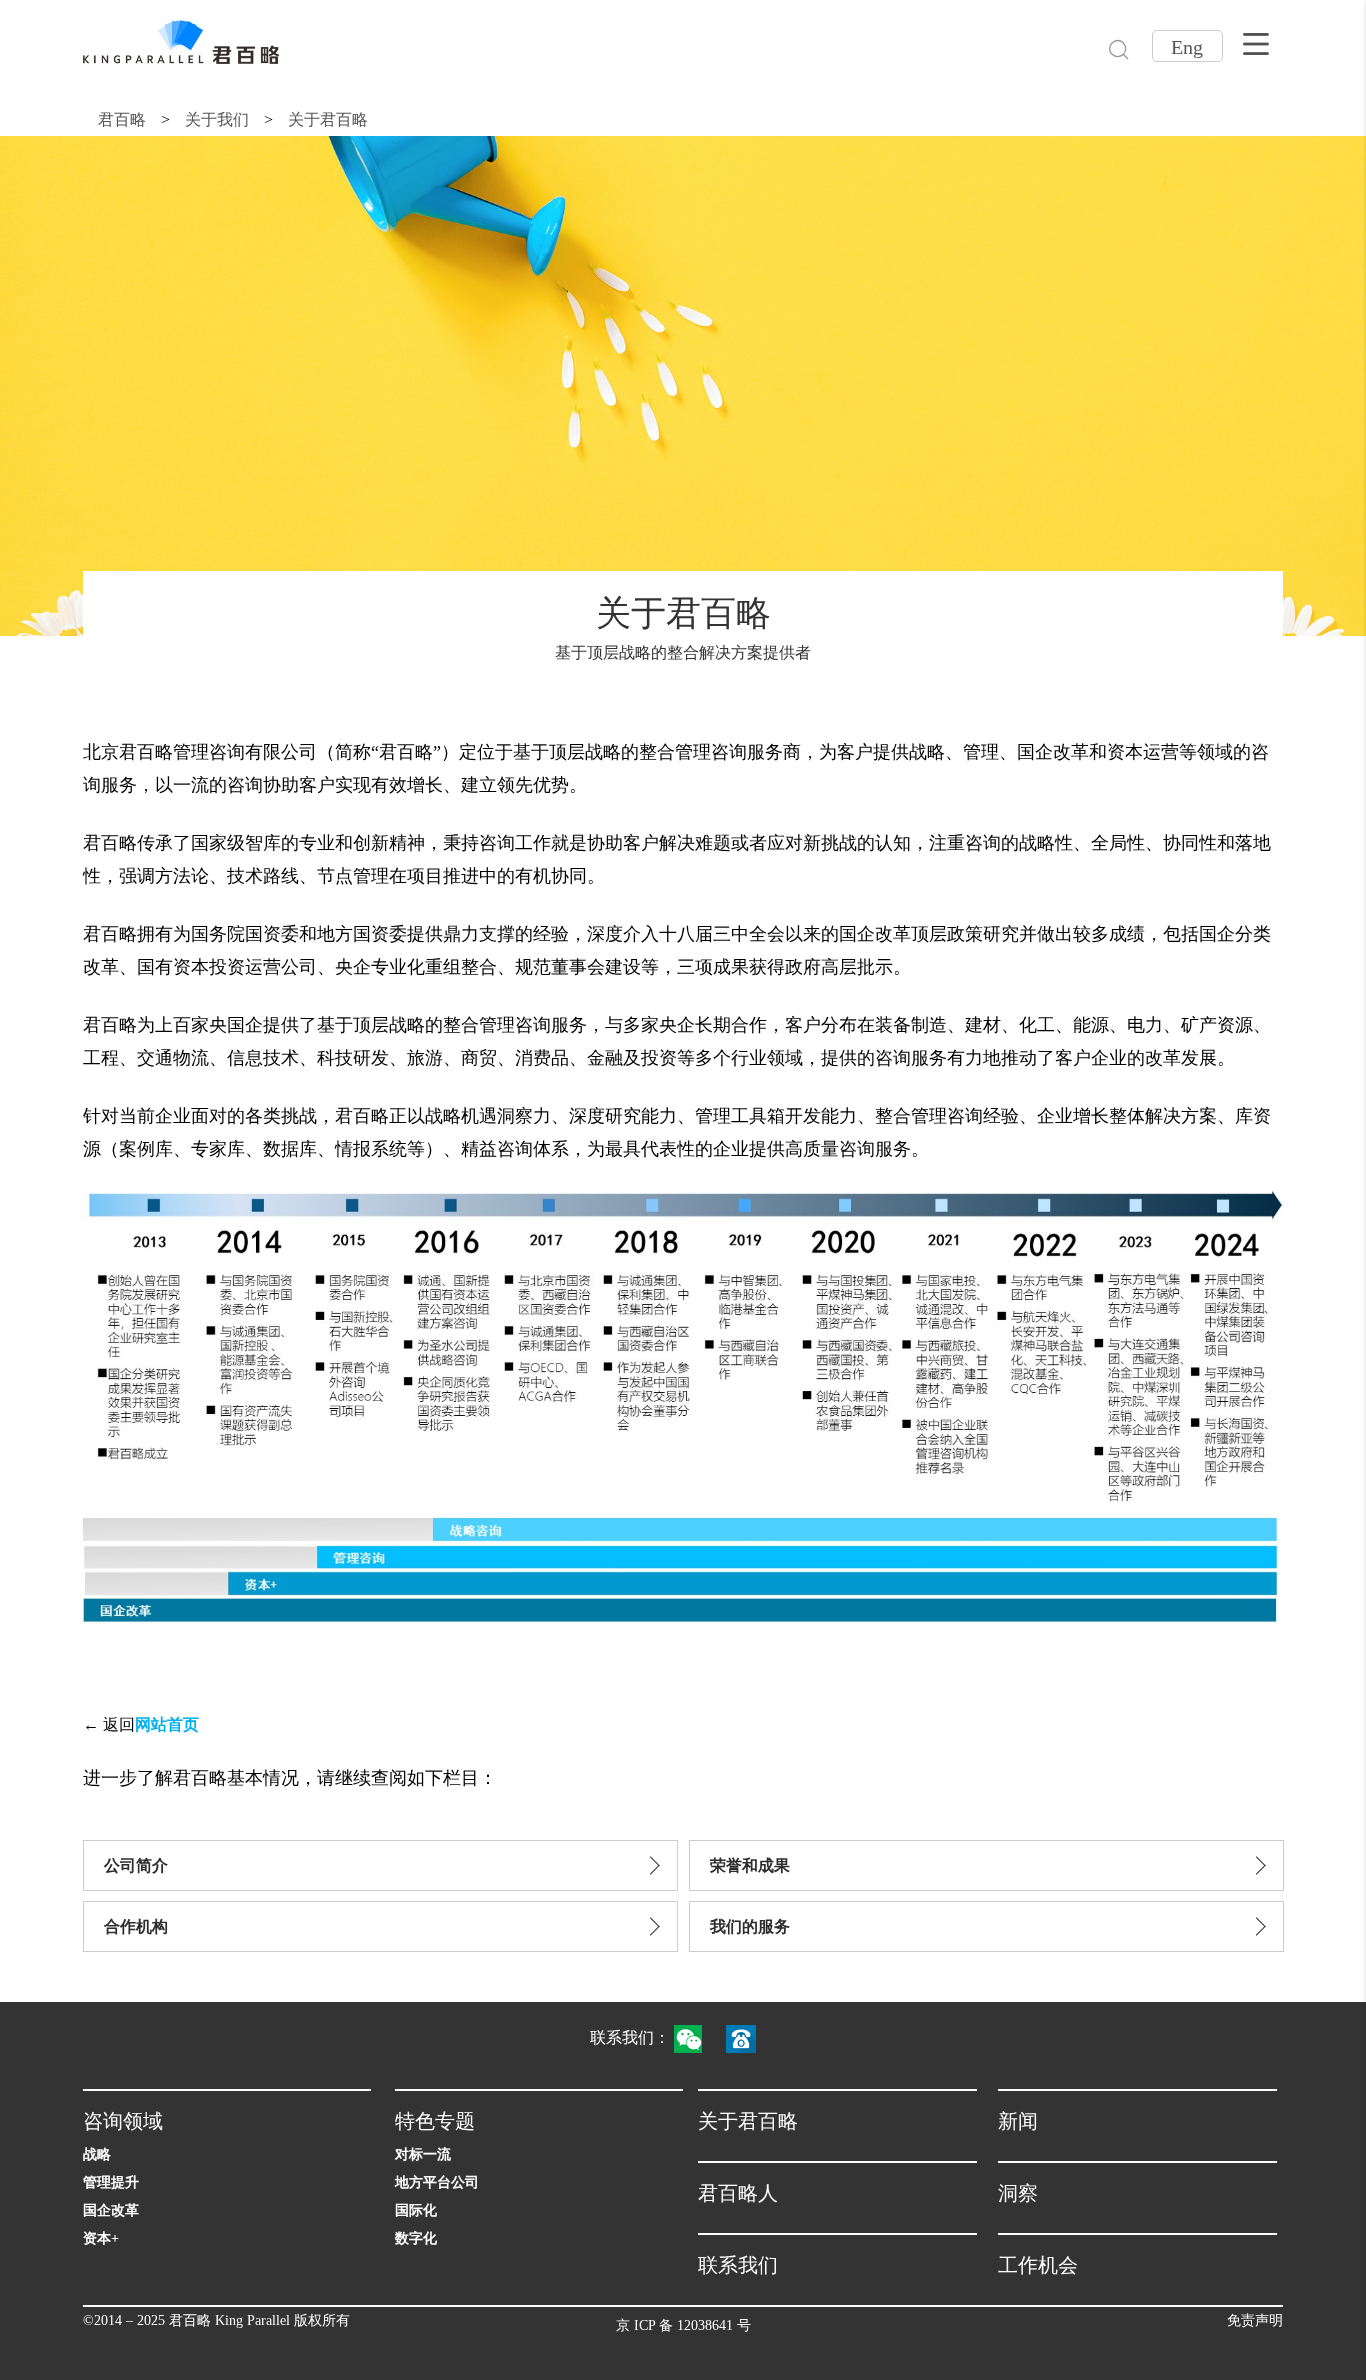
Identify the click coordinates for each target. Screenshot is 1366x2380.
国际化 (416, 2210)
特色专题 (435, 2121)
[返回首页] (181, 42)
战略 (97, 2154)
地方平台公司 (437, 2182)
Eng (1187, 47)
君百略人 (738, 2193)
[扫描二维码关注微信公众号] (698, 2037)
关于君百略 (328, 119)
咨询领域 (123, 2121)
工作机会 (1038, 2265)
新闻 (1018, 2121)
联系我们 (738, 2265)
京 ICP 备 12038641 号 (683, 2325)
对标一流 (423, 2154)
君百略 (122, 119)
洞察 (1018, 2193)
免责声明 (1255, 2320)
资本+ (101, 2238)
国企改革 (111, 2210)
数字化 (416, 2238)
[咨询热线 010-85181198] (751, 2037)
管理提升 (111, 2182)
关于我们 (217, 119)
